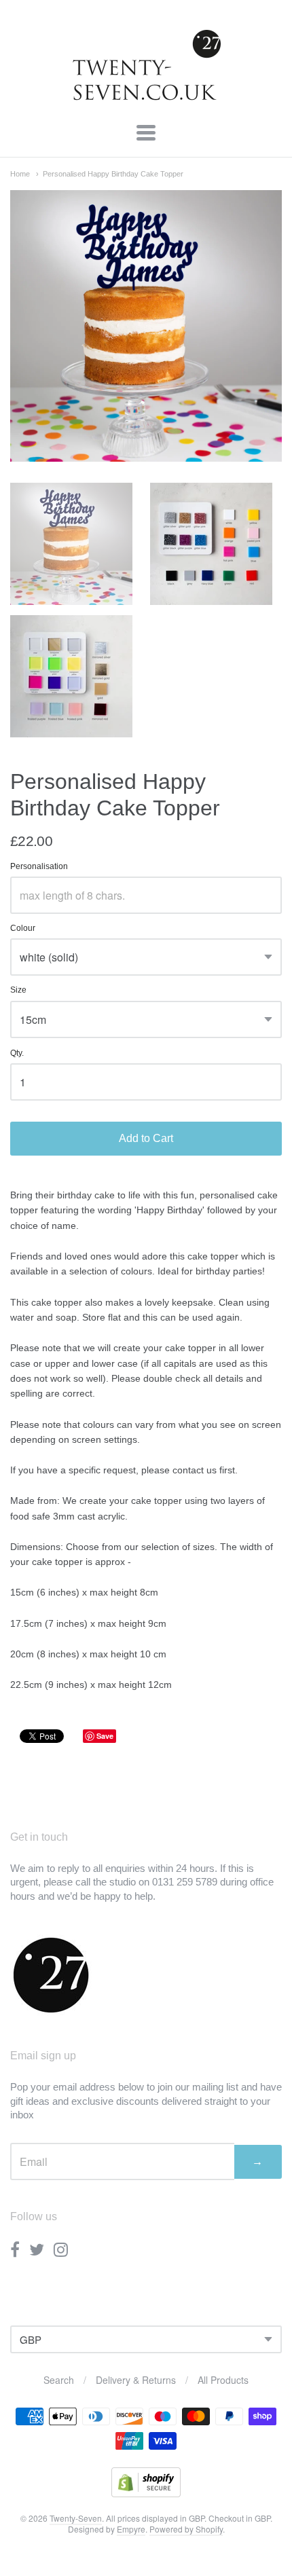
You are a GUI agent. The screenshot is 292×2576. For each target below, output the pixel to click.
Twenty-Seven (76, 2518)
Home (20, 174)
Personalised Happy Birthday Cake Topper (113, 174)
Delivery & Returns (136, 2380)
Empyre (131, 2529)
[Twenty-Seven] (146, 97)
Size (18, 990)
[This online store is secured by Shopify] (146, 2493)
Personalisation (39, 867)
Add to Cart (146, 1138)
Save (105, 1736)
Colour (23, 928)
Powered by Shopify (186, 2529)
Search (59, 2380)
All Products (223, 2380)
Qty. (17, 1053)
